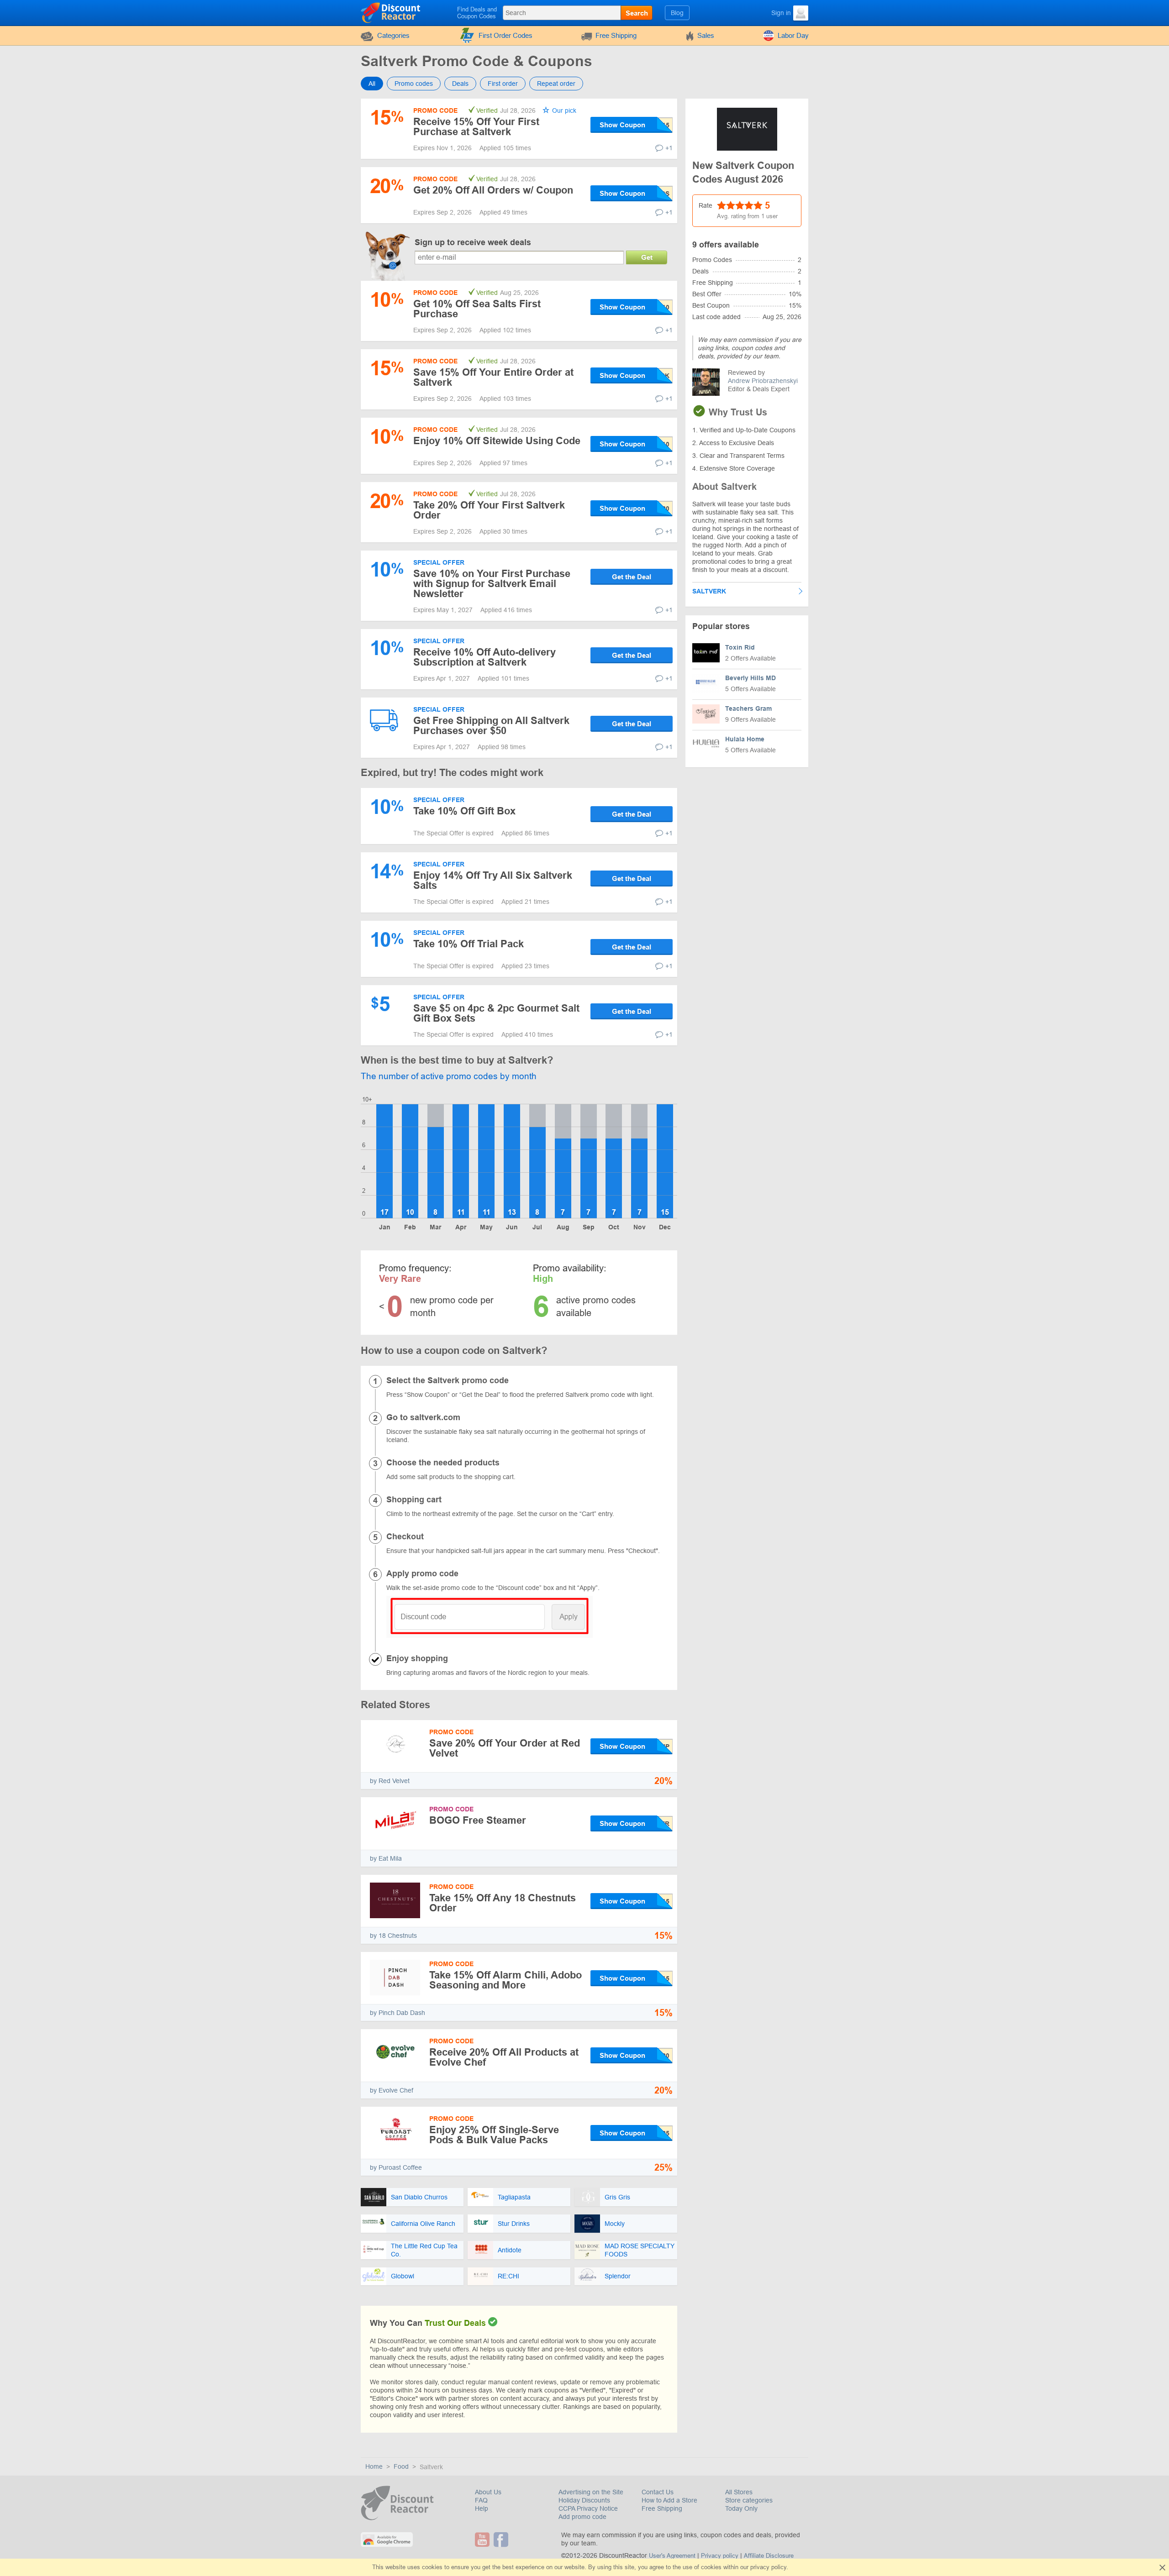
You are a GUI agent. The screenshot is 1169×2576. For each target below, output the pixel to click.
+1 (669, 148)
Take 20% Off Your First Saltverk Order (489, 510)
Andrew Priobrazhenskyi (763, 381)
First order (503, 84)
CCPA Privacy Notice (588, 2508)
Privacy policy (720, 2556)
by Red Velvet (390, 1781)
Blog (677, 13)
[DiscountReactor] (391, 12)
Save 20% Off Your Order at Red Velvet (505, 1748)
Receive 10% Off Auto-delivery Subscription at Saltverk (484, 657)
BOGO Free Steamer (478, 1820)
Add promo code (582, 2517)
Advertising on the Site (591, 2492)
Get (647, 257)
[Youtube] (483, 2539)
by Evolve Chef (392, 2090)
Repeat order (556, 84)
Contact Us (658, 2492)
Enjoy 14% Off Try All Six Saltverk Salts (493, 880)
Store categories (749, 2500)
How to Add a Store (669, 2500)
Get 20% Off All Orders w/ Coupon (493, 190)
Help (482, 2508)
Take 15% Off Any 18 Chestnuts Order (503, 1903)
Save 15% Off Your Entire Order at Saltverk (493, 377)
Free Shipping (616, 35)
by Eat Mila (386, 1858)
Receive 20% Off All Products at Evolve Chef (504, 2057)
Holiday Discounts (584, 2500)
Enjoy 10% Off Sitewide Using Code (497, 441)
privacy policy (768, 2567)
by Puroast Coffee (396, 2167)
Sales (706, 35)
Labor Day (793, 35)
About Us (488, 2492)
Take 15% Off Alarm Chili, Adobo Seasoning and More (506, 1980)
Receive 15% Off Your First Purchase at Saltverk (476, 127)
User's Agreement (672, 2556)
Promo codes (414, 84)
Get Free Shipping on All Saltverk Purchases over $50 (491, 726)
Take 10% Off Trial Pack (469, 944)
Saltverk (709, 591)
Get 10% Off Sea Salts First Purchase (477, 309)
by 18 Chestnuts (393, 1936)
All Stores (739, 2492)
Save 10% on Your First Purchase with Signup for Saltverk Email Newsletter (492, 584)
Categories (393, 35)
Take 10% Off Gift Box (464, 811)
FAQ (481, 2500)
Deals (460, 84)
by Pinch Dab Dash (398, 2013)
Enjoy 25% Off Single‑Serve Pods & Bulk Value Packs (494, 2135)
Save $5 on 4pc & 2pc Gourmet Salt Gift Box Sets (496, 1013)
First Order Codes (506, 35)
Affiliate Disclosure (769, 2556)
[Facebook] (502, 2539)
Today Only (741, 2508)
